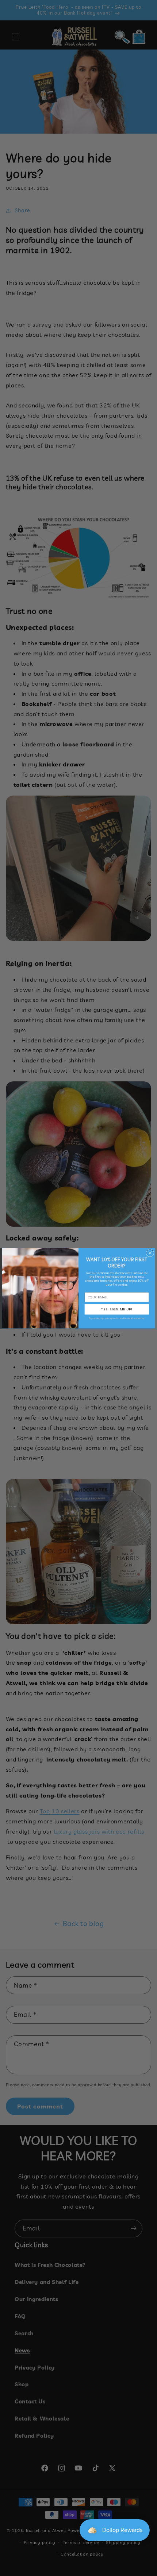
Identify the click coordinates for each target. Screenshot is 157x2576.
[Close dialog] (150, 1253)
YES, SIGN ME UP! (117, 1309)
